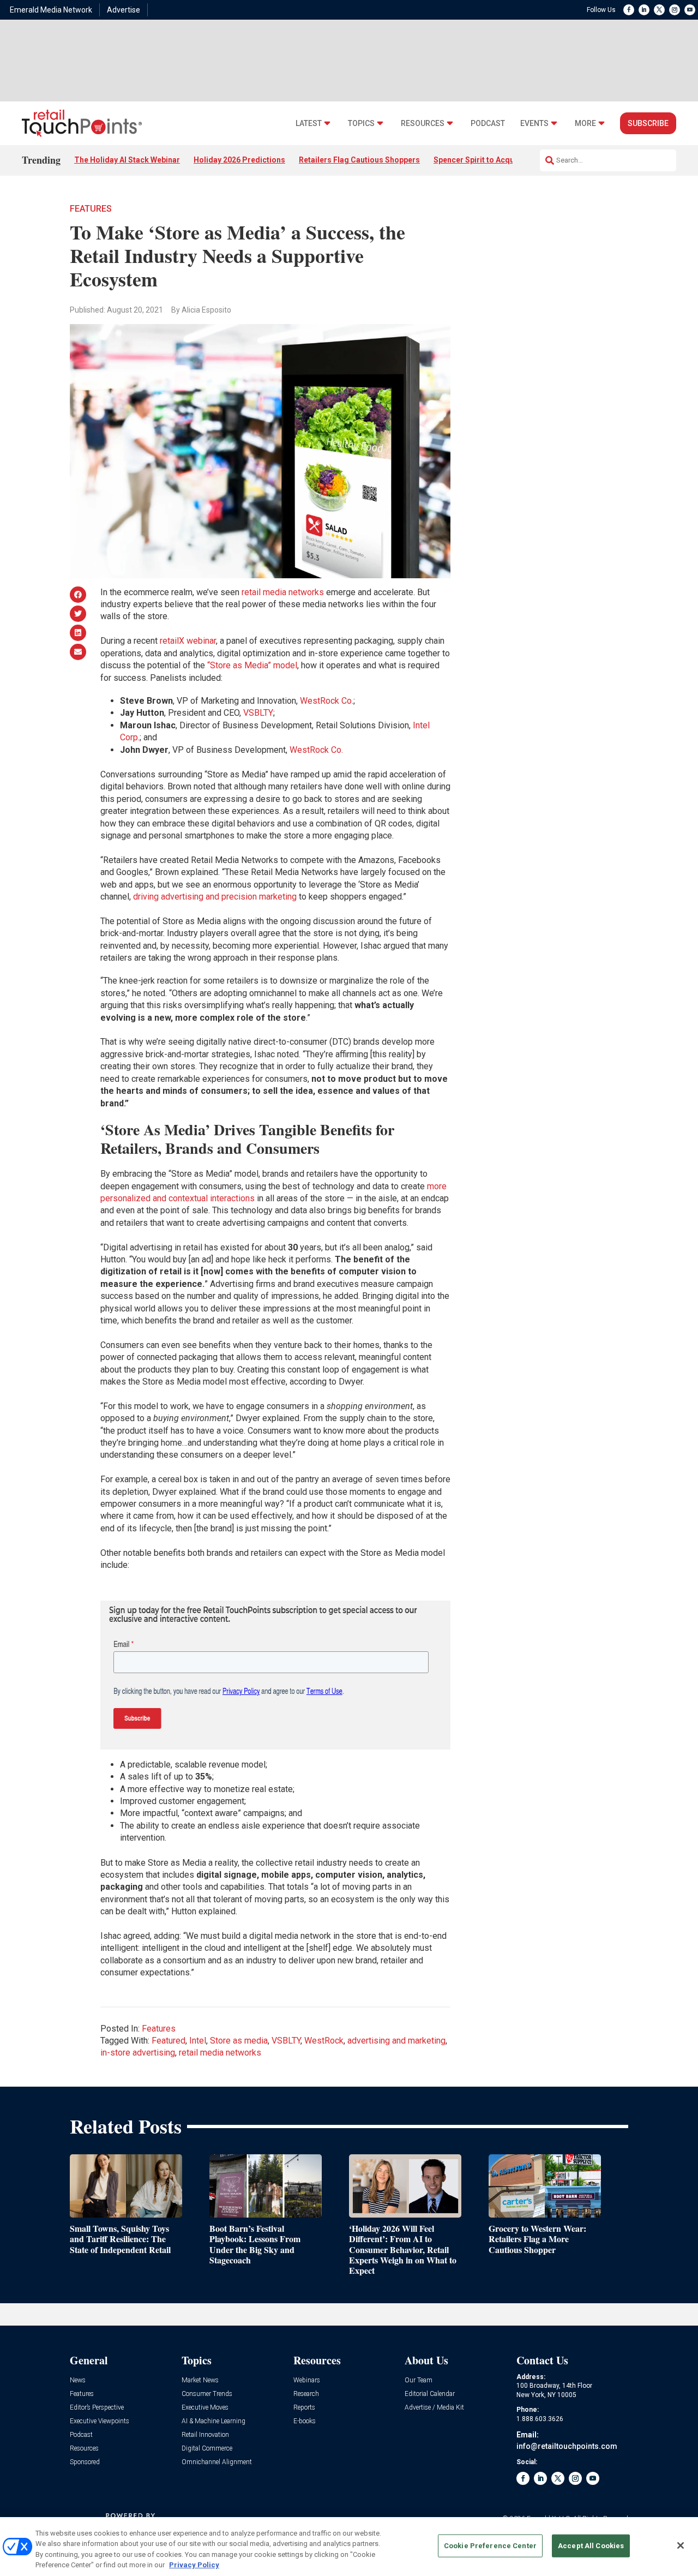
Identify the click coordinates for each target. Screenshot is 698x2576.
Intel (198, 2041)
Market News (200, 2380)
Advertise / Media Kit (434, 2408)
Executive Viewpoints (100, 2421)
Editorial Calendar (430, 2394)
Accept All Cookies (591, 2546)
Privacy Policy (194, 2565)
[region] (349, 2547)
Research (306, 2394)
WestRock (324, 2041)
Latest (309, 124)
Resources (423, 124)
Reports (304, 2408)
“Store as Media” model (252, 665)
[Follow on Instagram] (675, 10)
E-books (305, 2421)
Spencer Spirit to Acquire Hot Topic (497, 160)
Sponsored (85, 2462)
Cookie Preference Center (490, 2546)
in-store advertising (138, 2053)
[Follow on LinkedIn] (644, 10)
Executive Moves (205, 2408)
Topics (361, 124)
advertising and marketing (396, 2041)
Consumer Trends (207, 2394)
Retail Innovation (205, 2435)
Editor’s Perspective (97, 2408)
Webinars (307, 2380)
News (78, 2380)
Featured (169, 2041)
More (585, 124)
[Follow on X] (659, 10)
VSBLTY (258, 713)
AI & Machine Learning (213, 2421)
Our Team (419, 2380)
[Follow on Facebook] (629, 10)
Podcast (488, 124)
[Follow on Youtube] (690, 10)
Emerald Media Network (51, 10)
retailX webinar (188, 641)
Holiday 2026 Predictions (239, 160)
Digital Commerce (207, 2449)
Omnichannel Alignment (217, 2462)
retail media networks (283, 592)
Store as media (239, 2041)
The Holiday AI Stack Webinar (127, 160)
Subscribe (648, 123)
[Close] (681, 2545)
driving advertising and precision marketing (215, 897)
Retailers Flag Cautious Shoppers (359, 160)
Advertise (124, 10)
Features (91, 209)
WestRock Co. (327, 701)
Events (534, 124)
